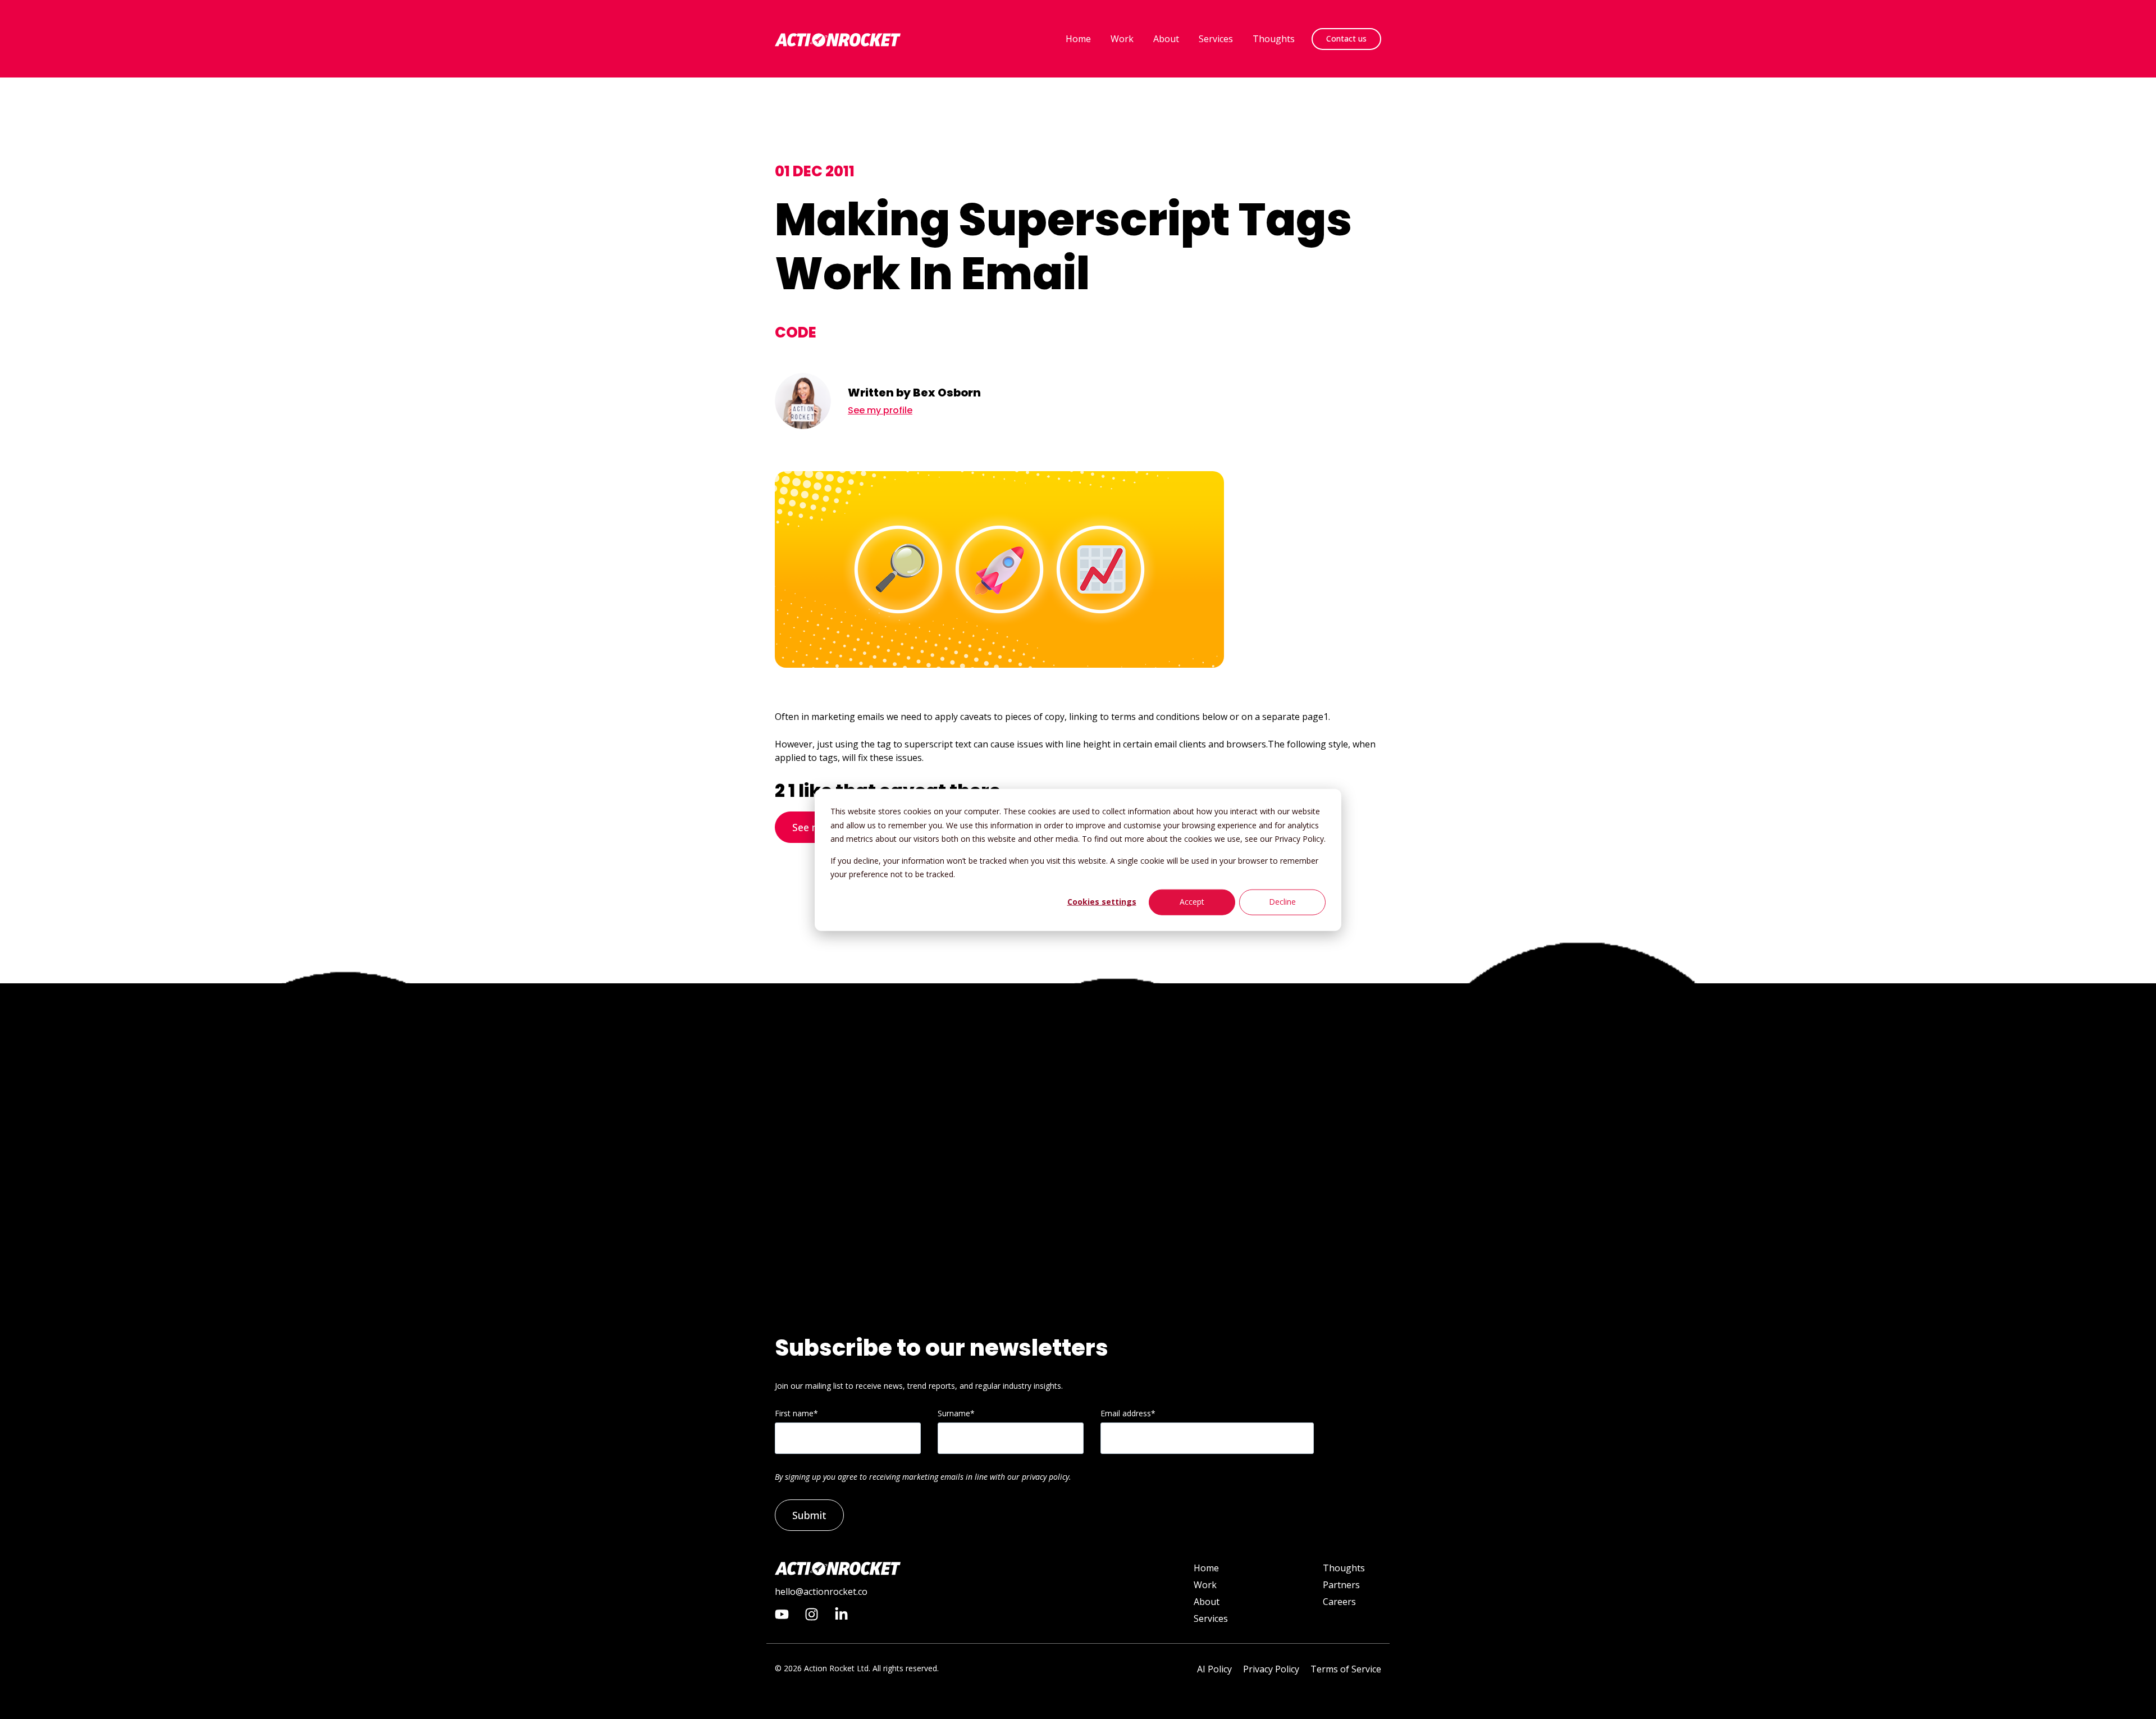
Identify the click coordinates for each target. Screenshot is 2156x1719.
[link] (838, 38)
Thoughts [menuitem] (1344, 1568)
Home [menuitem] (1206, 1568)
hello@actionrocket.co (821, 1592)
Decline (1282, 902)
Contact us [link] (1346, 38)
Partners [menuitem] (1341, 1585)
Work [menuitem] (1205, 1585)
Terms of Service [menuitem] (1346, 1669)
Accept (1192, 902)
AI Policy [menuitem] (1214, 1669)
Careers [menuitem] (1339, 1602)
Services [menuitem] (1211, 1618)
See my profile (880, 410)
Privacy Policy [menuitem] (1271, 1669)
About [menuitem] (1207, 1602)
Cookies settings (1102, 902)
